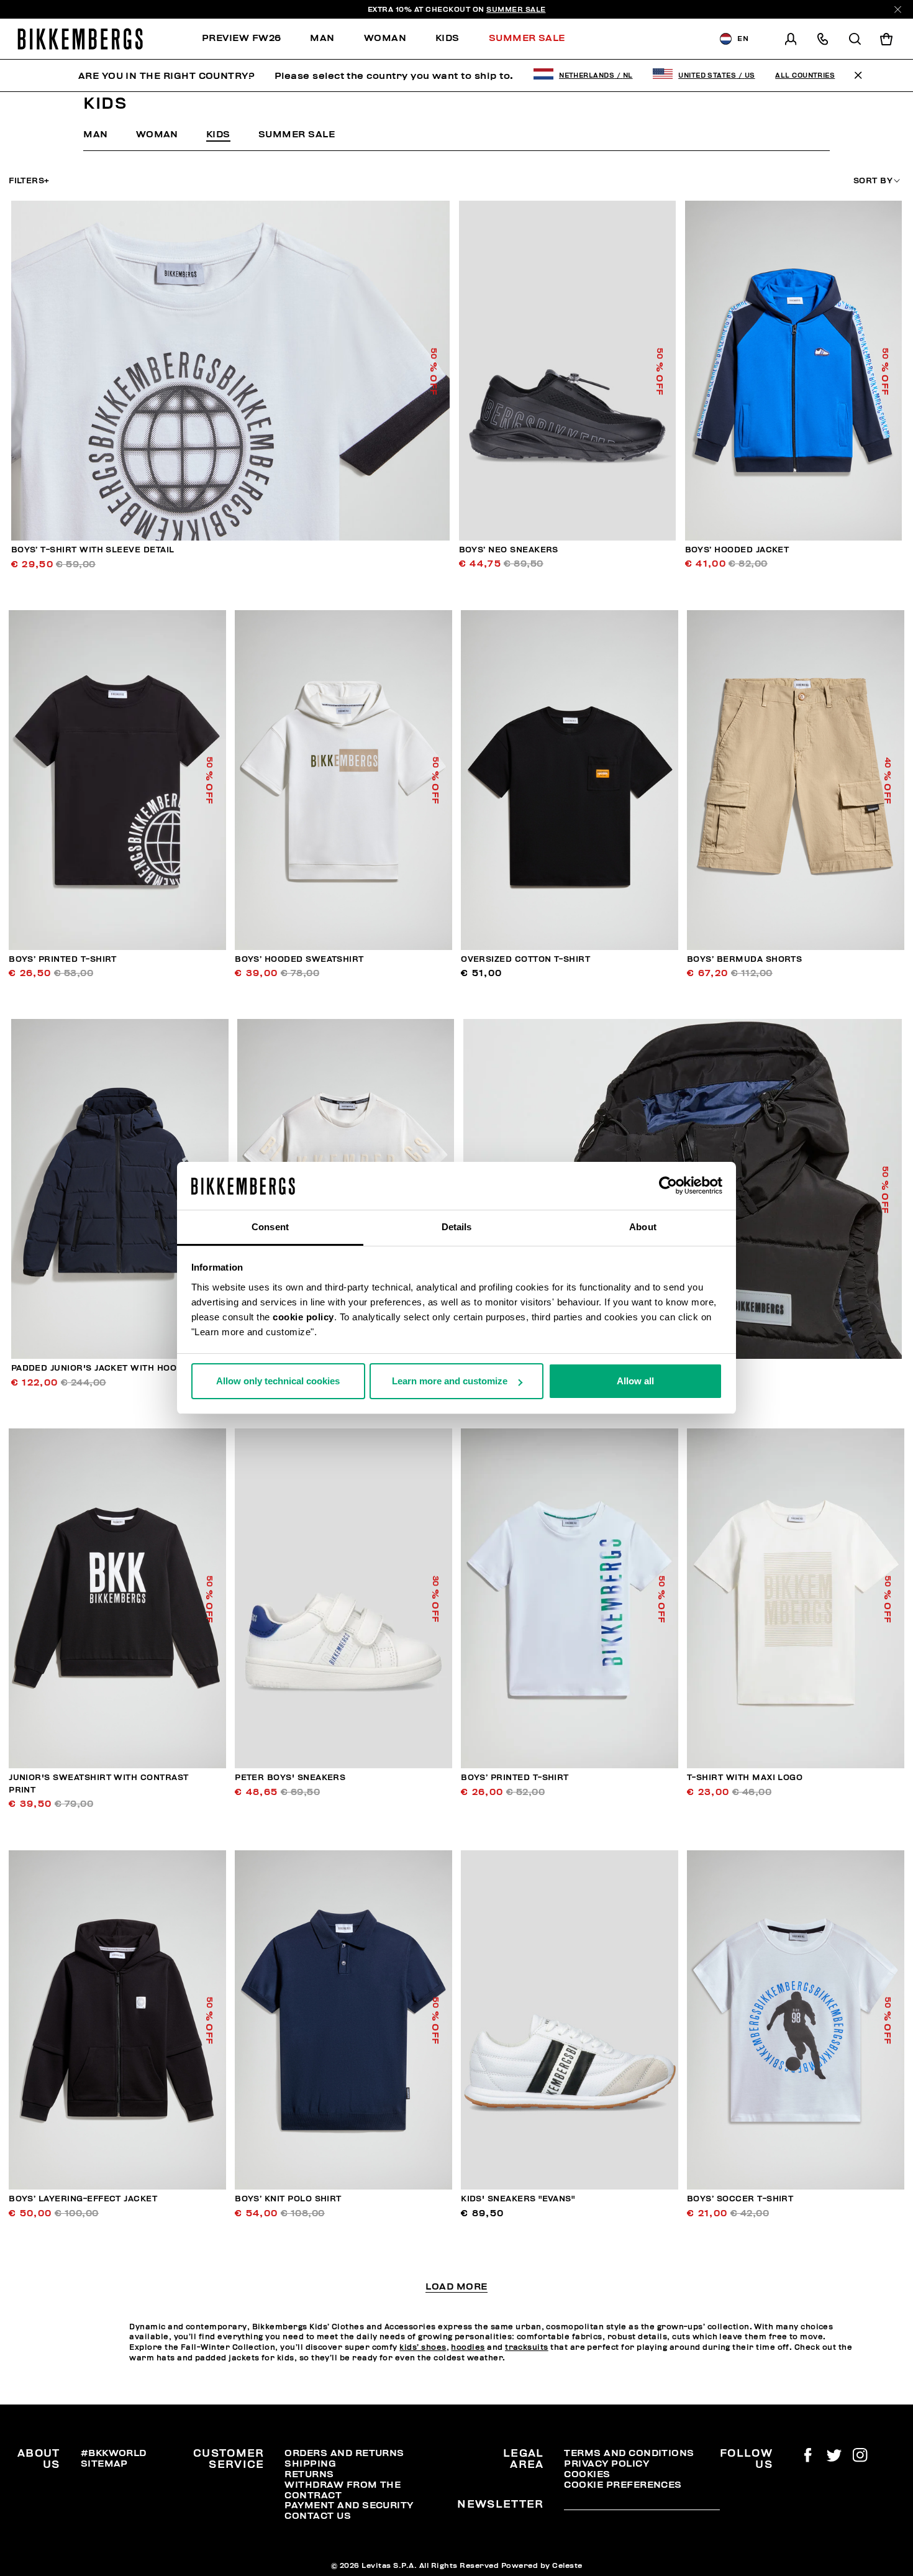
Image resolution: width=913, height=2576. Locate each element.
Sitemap (104, 2464)
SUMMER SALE (516, 9)
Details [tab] (457, 1227)
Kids (218, 134)
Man (95, 134)
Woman (157, 134)
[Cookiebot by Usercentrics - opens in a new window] (668, 1186)
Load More (456, 2287)
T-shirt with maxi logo (745, 1778)
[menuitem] (249, 39)
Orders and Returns (344, 2453)
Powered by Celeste (542, 2565)
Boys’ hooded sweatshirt (299, 959)
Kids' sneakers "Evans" (518, 2199)
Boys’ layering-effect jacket (83, 2199)
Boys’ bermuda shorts (744, 959)
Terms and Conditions (629, 2453)
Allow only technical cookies (278, 1381)
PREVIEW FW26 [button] (242, 38)
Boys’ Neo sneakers (509, 550)
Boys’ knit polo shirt (288, 2199)
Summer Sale (297, 134)
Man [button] (322, 38)
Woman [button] (385, 38)
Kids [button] (447, 38)
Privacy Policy (606, 2464)
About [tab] (643, 1227)
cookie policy (303, 1317)
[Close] (898, 10)
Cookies (587, 2474)
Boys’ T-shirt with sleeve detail (93, 550)
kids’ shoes (423, 2347)
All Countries (805, 75)
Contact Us (318, 2516)
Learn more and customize (450, 1381)
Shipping (310, 2464)
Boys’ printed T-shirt (63, 959)
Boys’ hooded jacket (737, 550)
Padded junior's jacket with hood (97, 1368)
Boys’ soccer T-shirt (740, 2199)
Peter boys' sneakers (290, 1778)
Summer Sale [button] (527, 38)
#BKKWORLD (114, 2453)
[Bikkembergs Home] (80, 39)
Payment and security (349, 2505)
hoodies (468, 2347)
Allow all (635, 1381)
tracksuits (527, 2347)
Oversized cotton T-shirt (525, 959)
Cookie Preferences (623, 2485)
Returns (309, 2474)
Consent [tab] (270, 1227)
